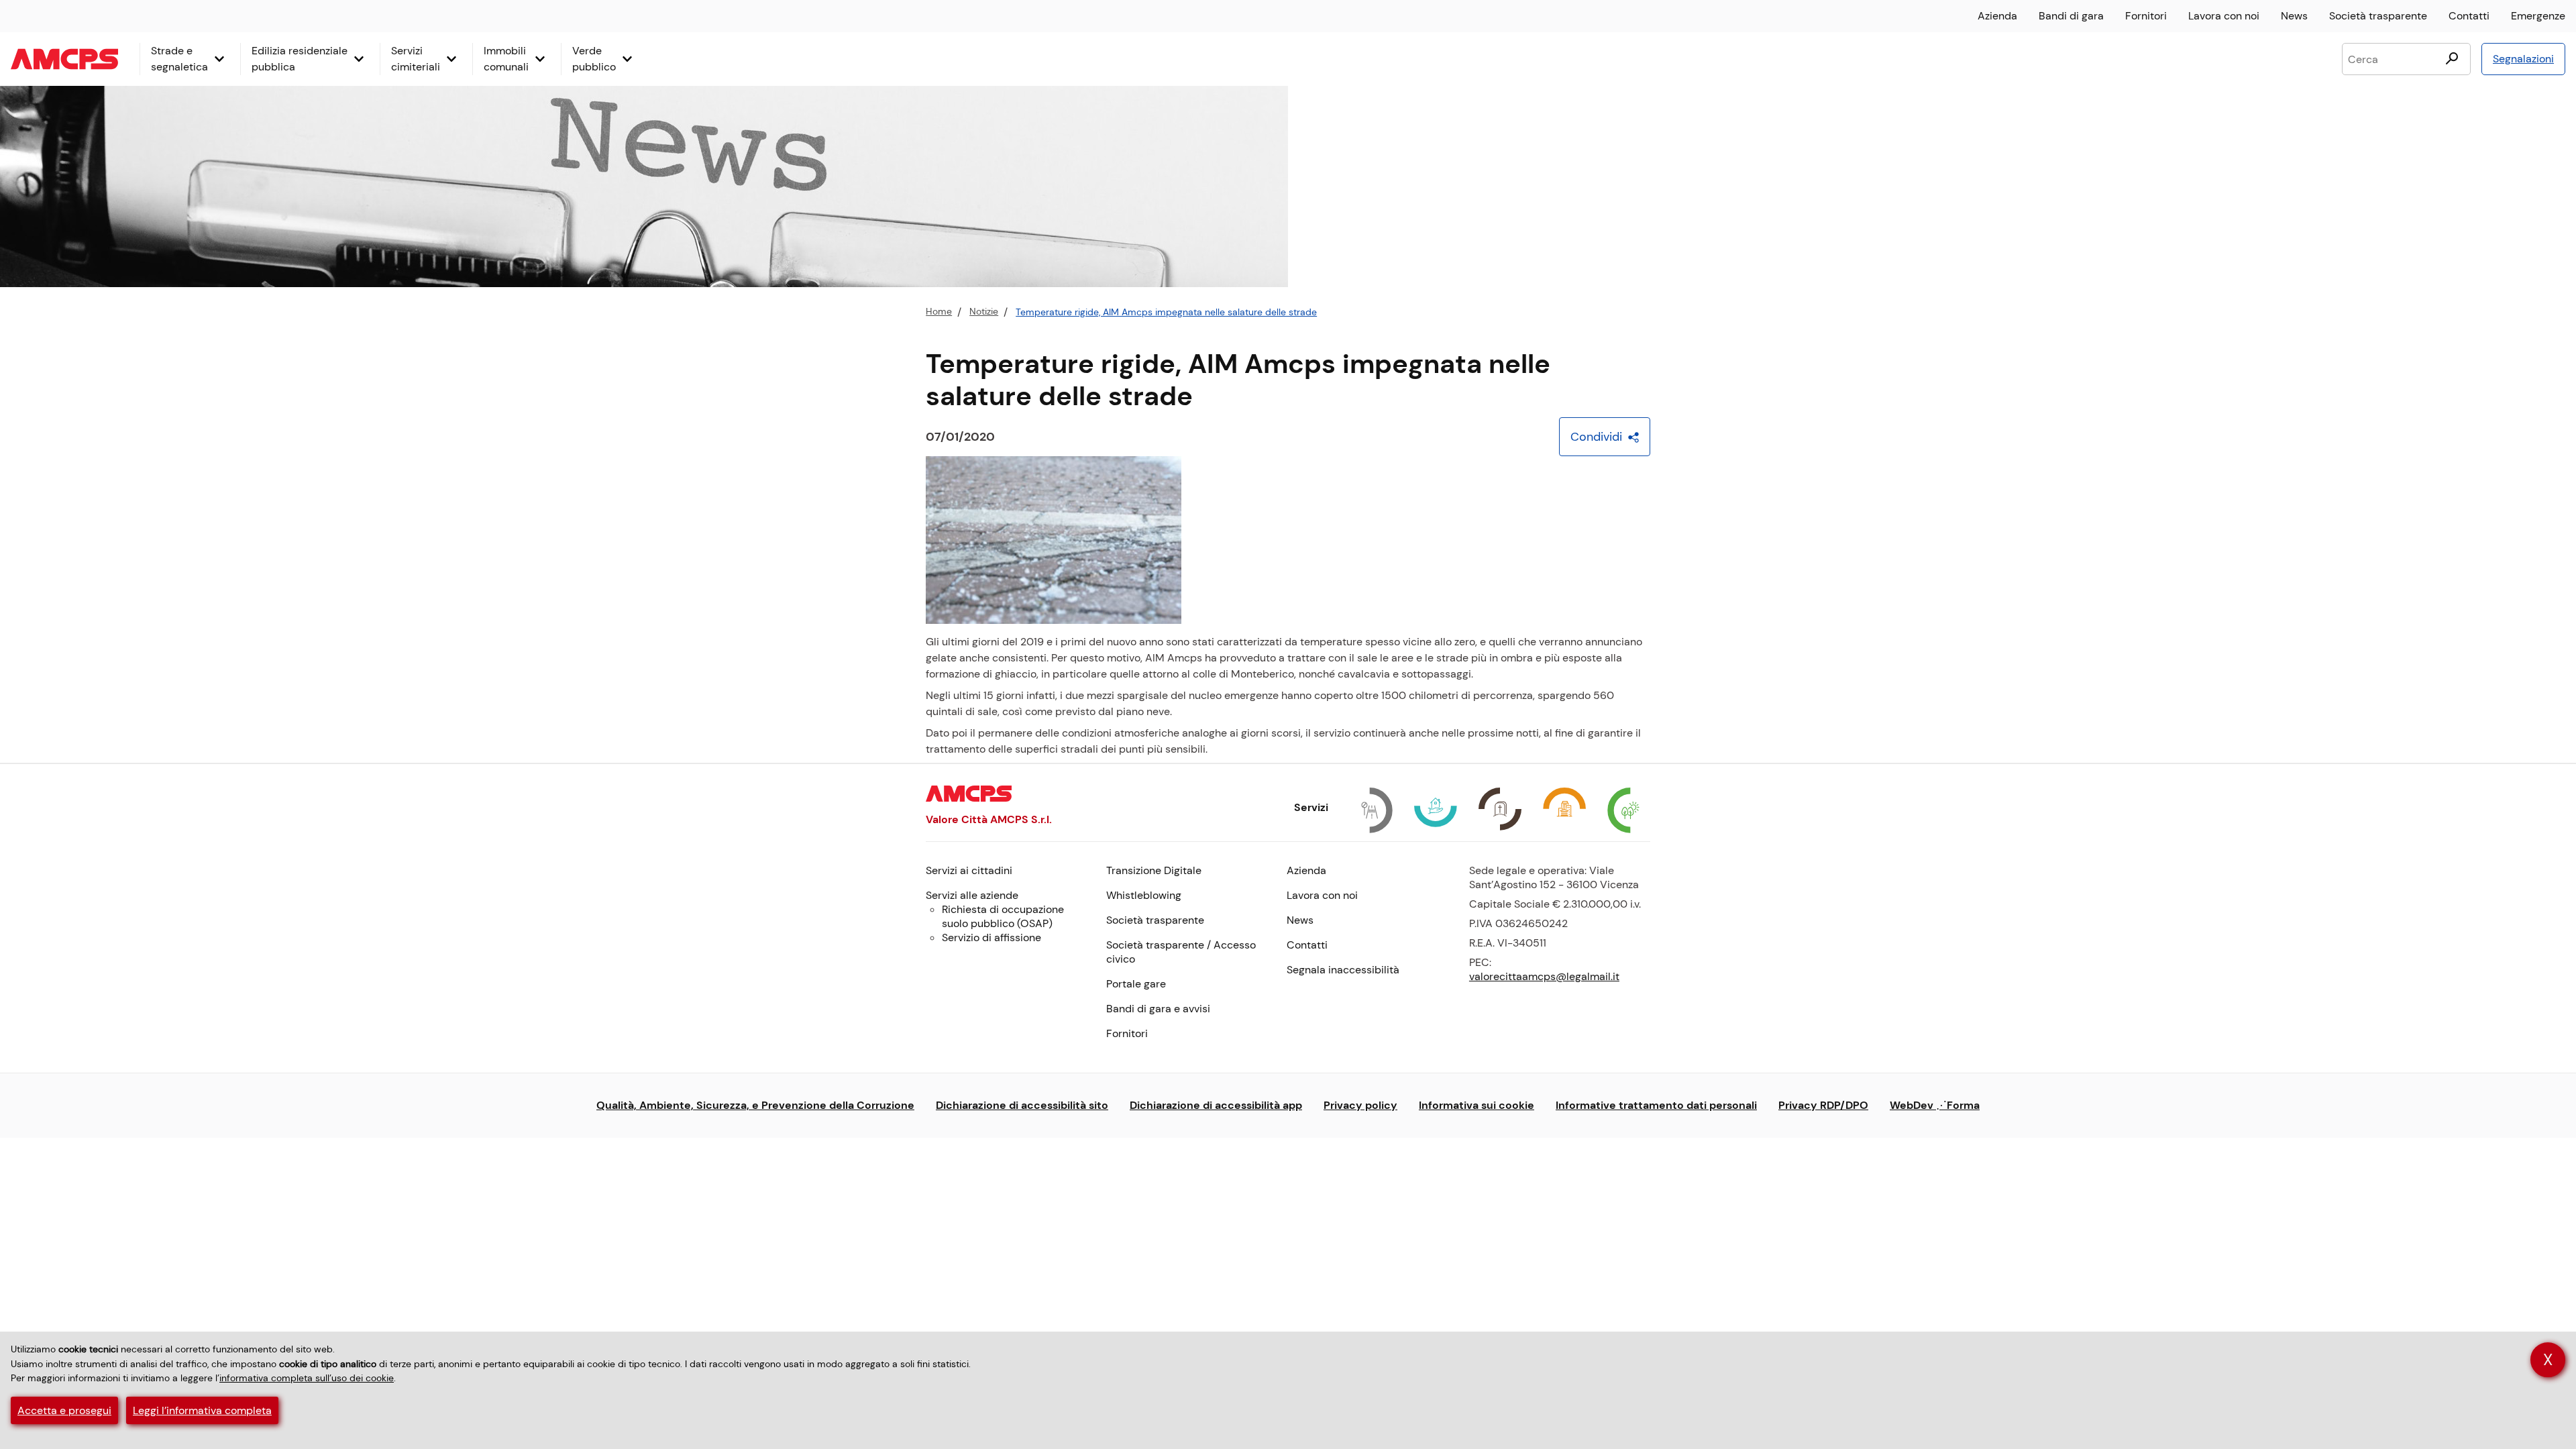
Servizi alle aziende (972, 895)
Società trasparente (2378, 16)
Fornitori (2146, 16)
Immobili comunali (506, 59)
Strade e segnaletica (179, 59)
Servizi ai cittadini (969, 870)
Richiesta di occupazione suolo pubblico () (1003, 916)
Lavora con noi (2224, 16)
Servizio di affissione (991, 937)
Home (939, 312)
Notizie (984, 312)
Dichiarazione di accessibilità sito (1022, 1105)
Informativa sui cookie (1477, 1105)
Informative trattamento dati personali (1656, 1105)
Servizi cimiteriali (416, 59)
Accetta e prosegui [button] (64, 1410)
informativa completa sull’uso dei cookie (307, 1378)
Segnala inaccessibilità (1343, 970)
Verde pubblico (594, 59)
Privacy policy (1360, 1105)
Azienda (1997, 16)
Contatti (2469, 16)
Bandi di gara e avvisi (1158, 1009)
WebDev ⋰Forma (1935, 1105)
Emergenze (2538, 16)
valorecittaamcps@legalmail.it (1544, 976)
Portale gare (1136, 984)
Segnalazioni (2523, 59)
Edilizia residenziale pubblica (300, 59)
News (2294, 16)
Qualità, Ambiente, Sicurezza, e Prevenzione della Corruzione (755, 1105)
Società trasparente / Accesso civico (1181, 952)
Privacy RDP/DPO (1823, 1105)
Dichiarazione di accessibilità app (1216, 1105)
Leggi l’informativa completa (202, 1410)
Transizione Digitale (1154, 870)
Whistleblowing (1144, 895)
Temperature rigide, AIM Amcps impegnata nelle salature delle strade (1166, 312)
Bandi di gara (2071, 16)
